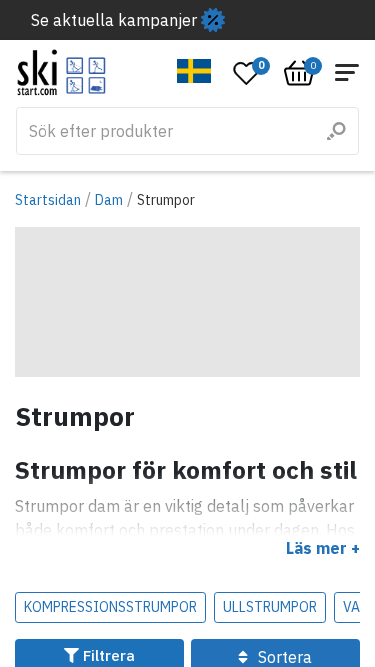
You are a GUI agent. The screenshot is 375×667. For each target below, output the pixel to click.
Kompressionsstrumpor (110, 607)
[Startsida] (61, 72)
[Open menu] (347, 72)
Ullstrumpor (270, 607)
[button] (194, 71)
